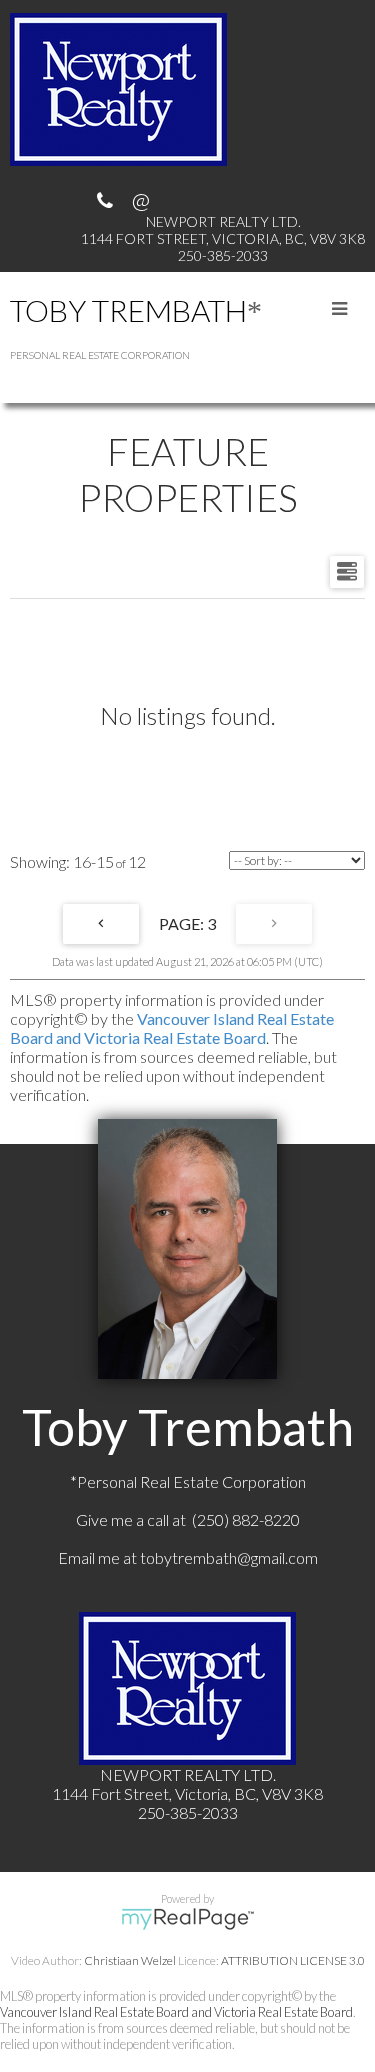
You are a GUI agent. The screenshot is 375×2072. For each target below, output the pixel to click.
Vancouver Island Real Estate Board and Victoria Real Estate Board (172, 1028)
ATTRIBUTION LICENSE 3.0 (293, 1960)
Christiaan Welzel (130, 1960)
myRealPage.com (187, 1919)
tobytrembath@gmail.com (229, 1557)
